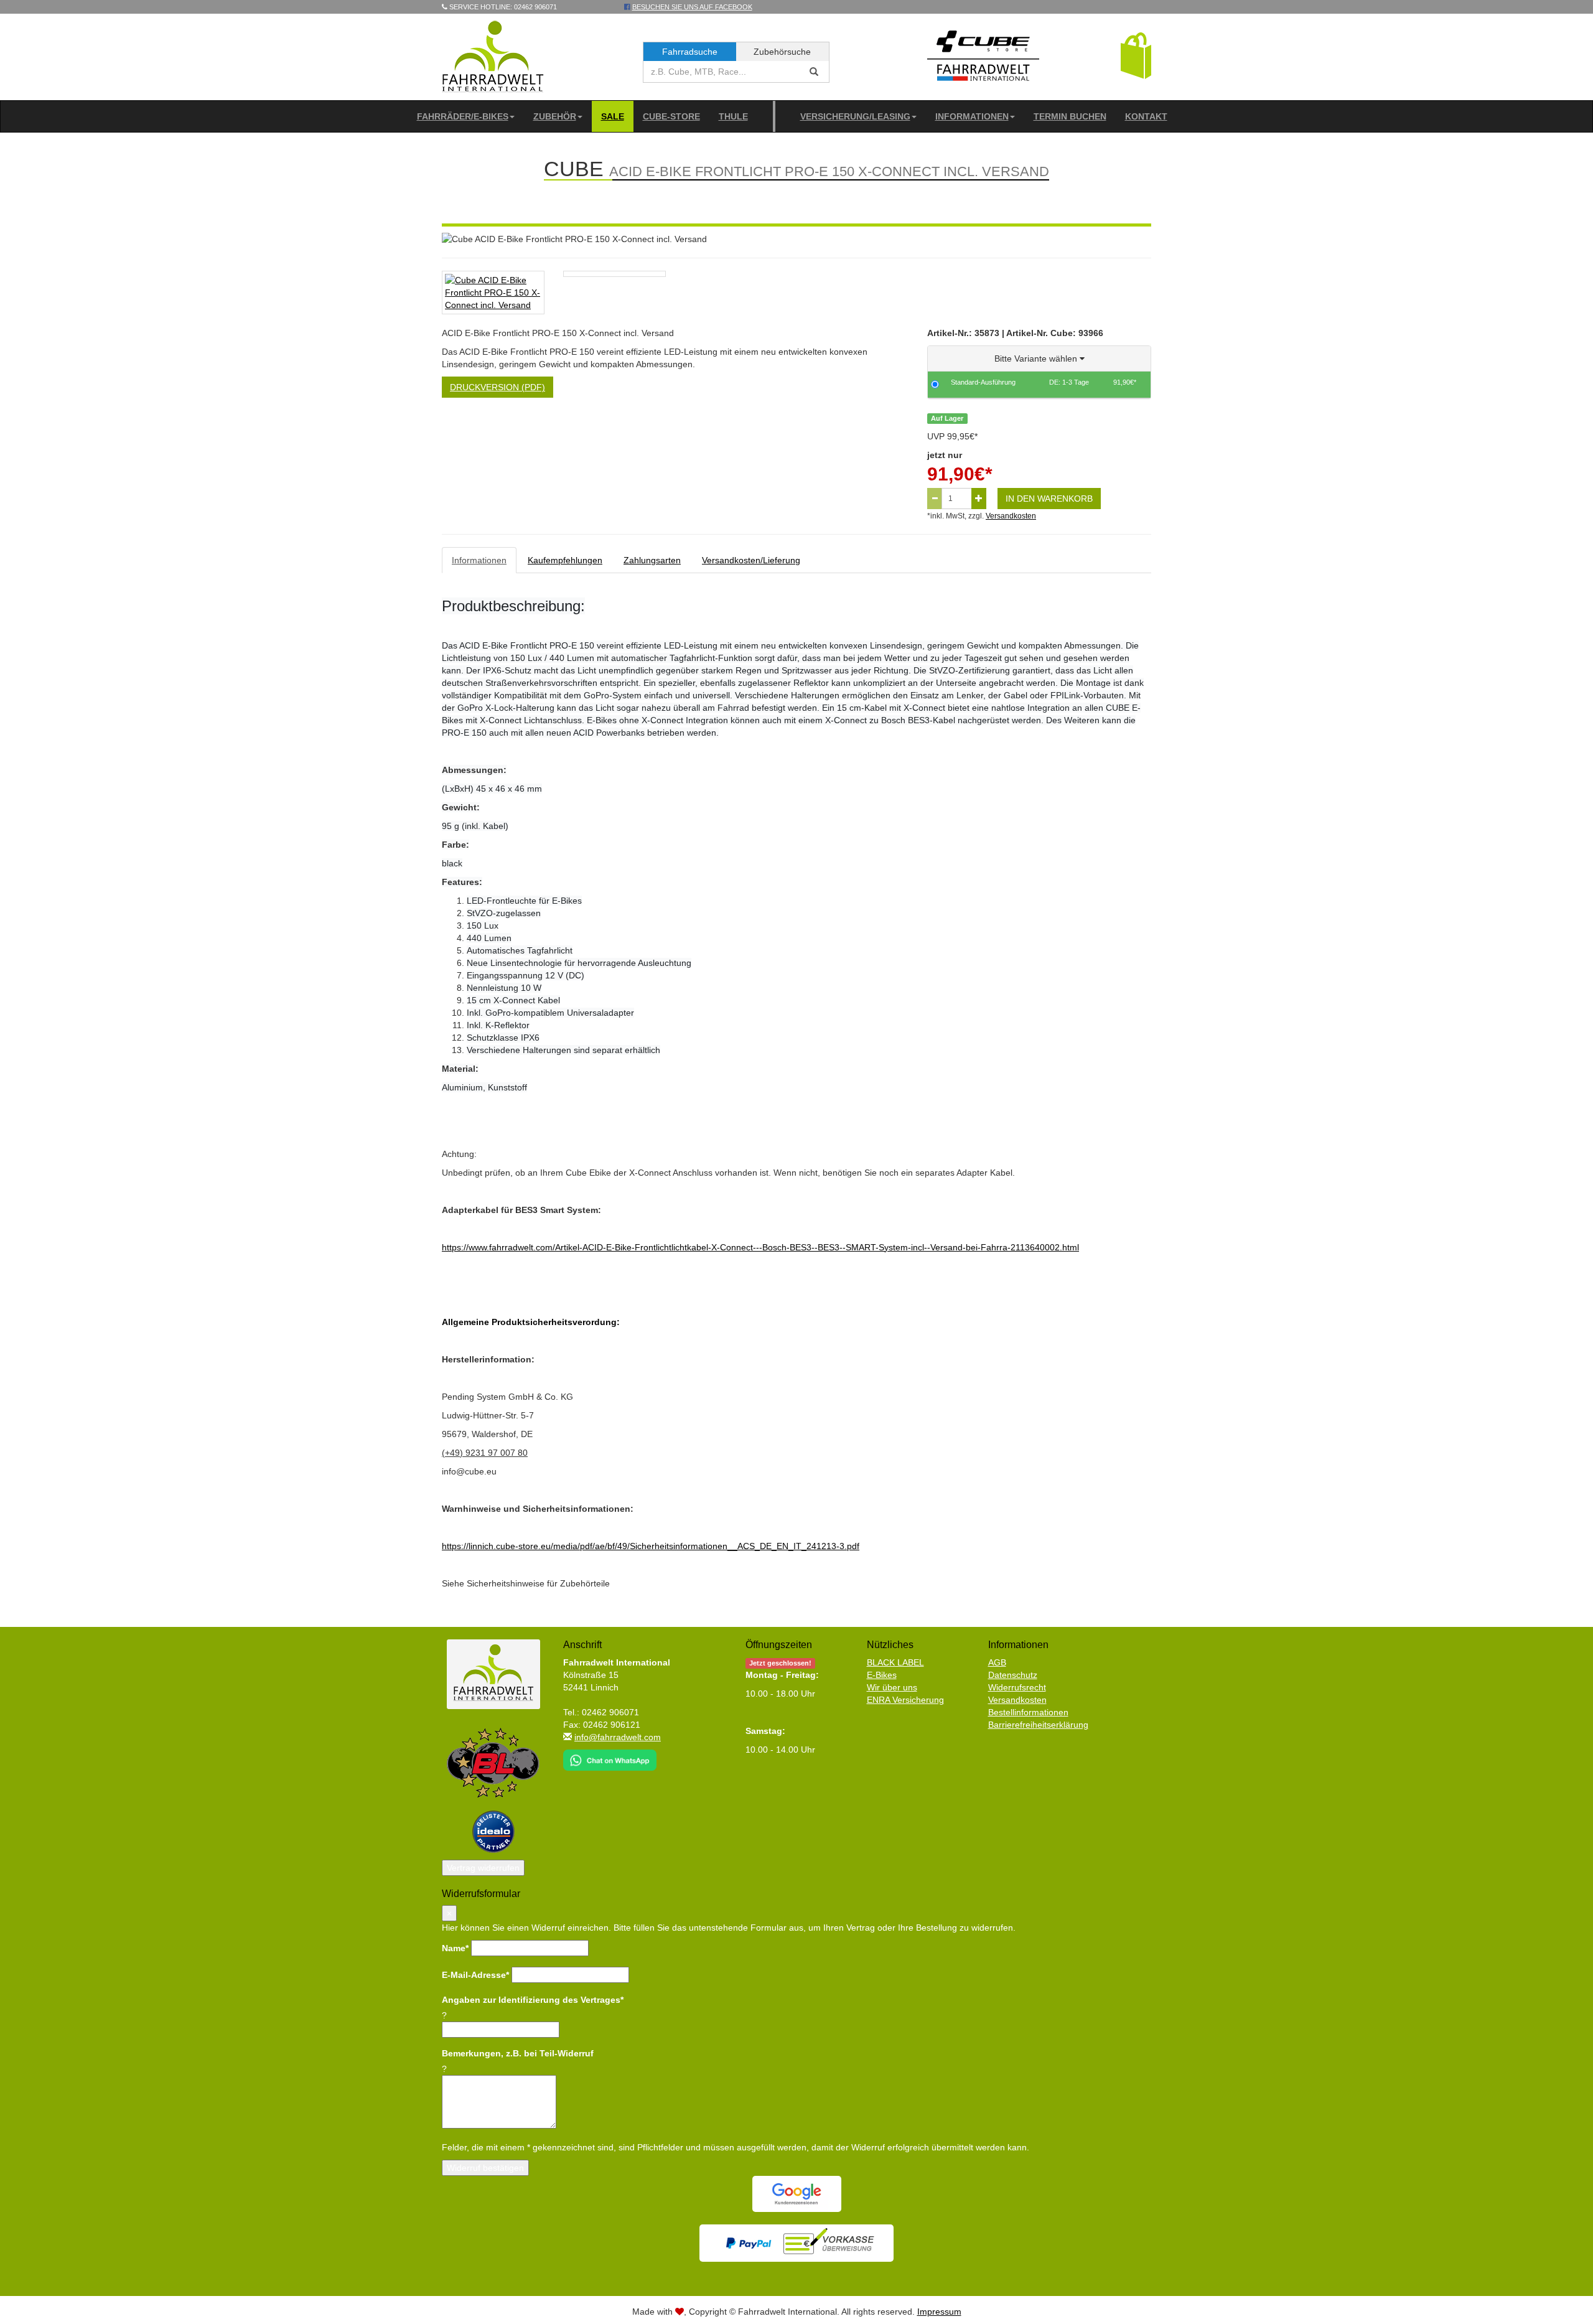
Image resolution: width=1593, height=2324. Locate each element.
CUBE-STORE (671, 116)
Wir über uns (892, 1687)
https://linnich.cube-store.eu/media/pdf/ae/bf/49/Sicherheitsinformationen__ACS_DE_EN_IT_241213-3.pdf (651, 1546)
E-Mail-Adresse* (475, 1975)
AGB (997, 1662)
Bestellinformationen (1028, 1712)
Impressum (939, 2312)
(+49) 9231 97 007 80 (485, 1453)
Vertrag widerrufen (483, 1868)
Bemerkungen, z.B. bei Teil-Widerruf (518, 2053)
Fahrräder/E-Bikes (463, 116)
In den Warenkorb (1049, 499)
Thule (733, 116)
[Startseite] (493, 56)
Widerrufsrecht (1017, 1687)
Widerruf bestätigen (485, 2168)
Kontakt (1146, 116)
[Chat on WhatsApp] (610, 1756)
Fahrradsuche (690, 52)
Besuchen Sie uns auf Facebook (692, 7)
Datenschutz (1013, 1675)
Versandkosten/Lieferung (751, 560)
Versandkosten (1011, 516)
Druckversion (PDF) (498, 387)
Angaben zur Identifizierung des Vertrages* (533, 2000)
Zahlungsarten (652, 560)
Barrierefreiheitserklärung (1038, 1725)
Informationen (972, 116)
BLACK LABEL (895, 1662)
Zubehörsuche (782, 52)
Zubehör (555, 116)
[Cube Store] (983, 59)
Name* (455, 1948)
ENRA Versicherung (905, 1700)
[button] (1136, 55)
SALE (613, 116)
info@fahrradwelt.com (618, 1737)
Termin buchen (1070, 116)
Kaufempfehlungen (565, 560)
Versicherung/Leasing (855, 116)
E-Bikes (882, 1675)
